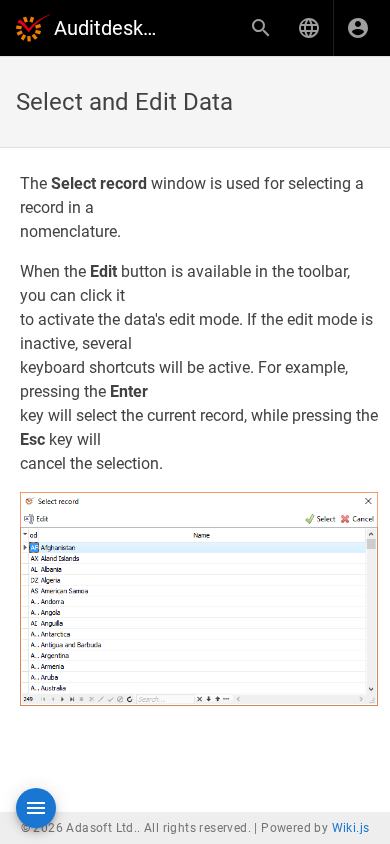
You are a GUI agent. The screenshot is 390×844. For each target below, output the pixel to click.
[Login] (358, 28)
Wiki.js (351, 828)
